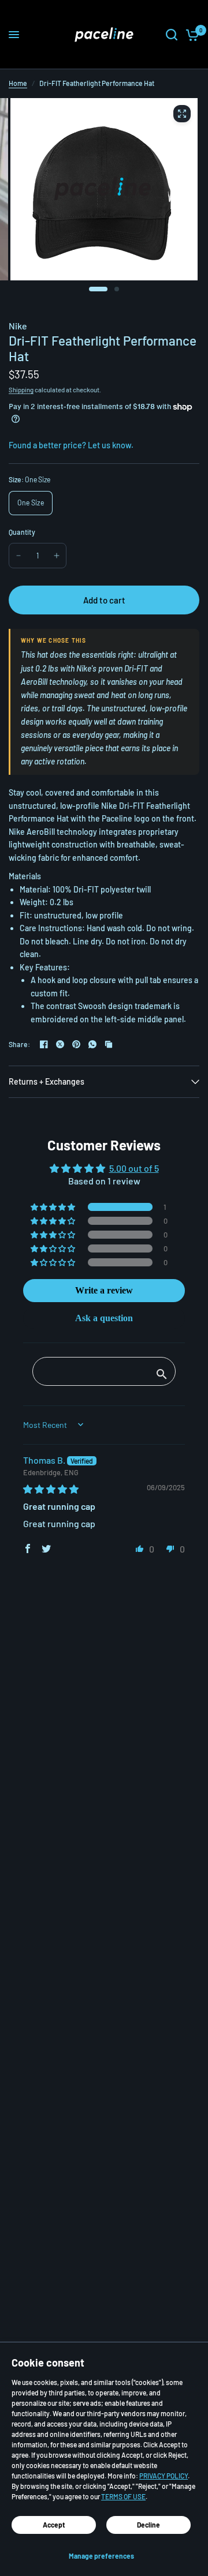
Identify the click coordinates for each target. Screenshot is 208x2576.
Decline (148, 2525)
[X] (60, 1044)
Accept (54, 2525)
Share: (19, 1044)
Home (18, 83)
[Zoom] (182, 114)
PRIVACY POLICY (164, 2476)
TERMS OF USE (123, 2496)
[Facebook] (44, 1044)
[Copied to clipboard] (109, 1044)
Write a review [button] (104, 1290)
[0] (190, 35)
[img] (51, 1489)
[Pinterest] (76, 1044)
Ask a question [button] (104, 1318)
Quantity (22, 532)
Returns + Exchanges (47, 1081)
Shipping (21, 390)
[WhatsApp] (92, 1044)
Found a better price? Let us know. (71, 445)
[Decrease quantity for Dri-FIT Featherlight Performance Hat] (18, 556)
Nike (18, 326)
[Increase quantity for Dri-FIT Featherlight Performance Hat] (57, 556)
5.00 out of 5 (134, 1168)
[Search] (172, 35)
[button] (54, 1207)
